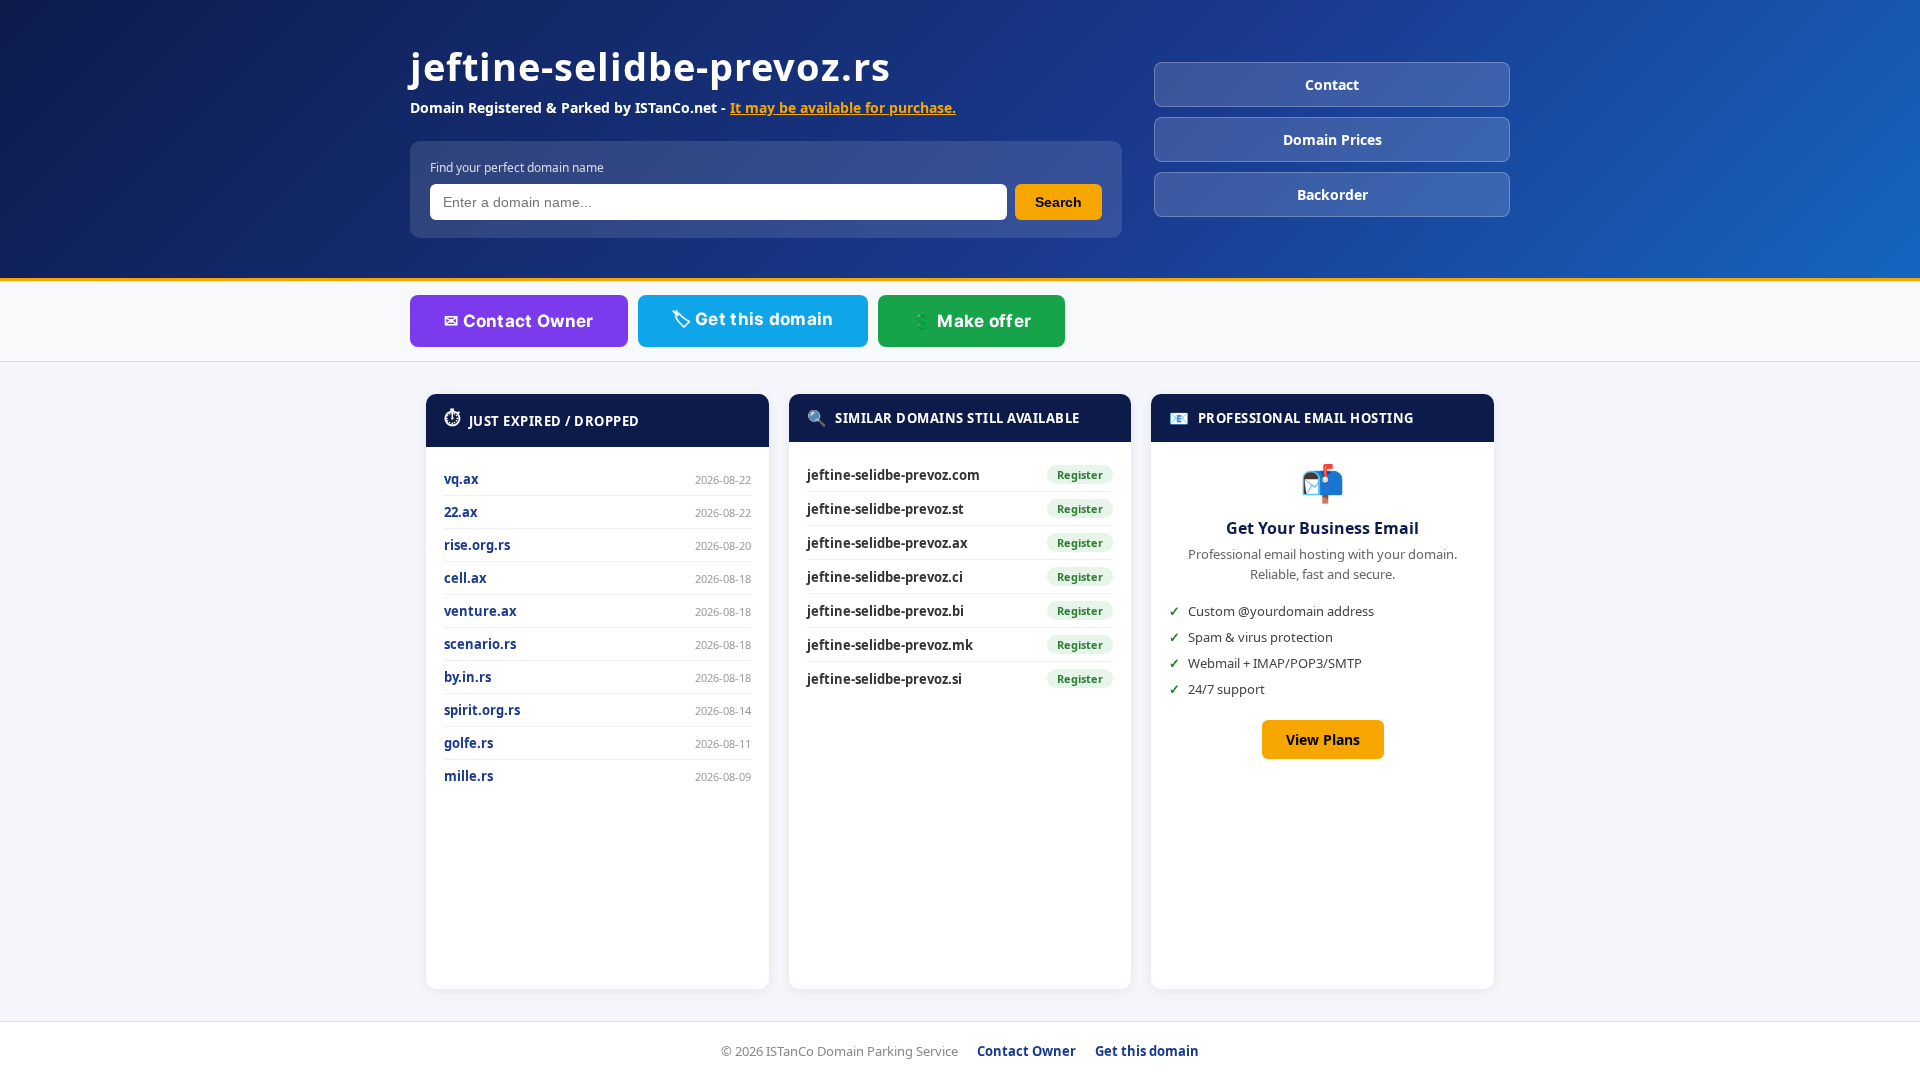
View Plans (1323, 739)
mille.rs (468, 776)
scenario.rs (480, 644)
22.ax (461, 512)
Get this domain (1147, 1051)
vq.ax (461, 479)
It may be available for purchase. (843, 107)
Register (1080, 474)
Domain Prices (1332, 139)
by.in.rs (467, 677)
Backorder (1332, 194)
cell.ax (465, 578)
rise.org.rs (477, 545)
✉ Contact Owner (519, 321)
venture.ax (480, 611)
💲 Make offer (972, 321)
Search (1058, 202)
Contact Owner (1026, 1051)
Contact (1332, 84)
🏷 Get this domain (753, 319)
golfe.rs (468, 743)
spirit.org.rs (482, 710)
